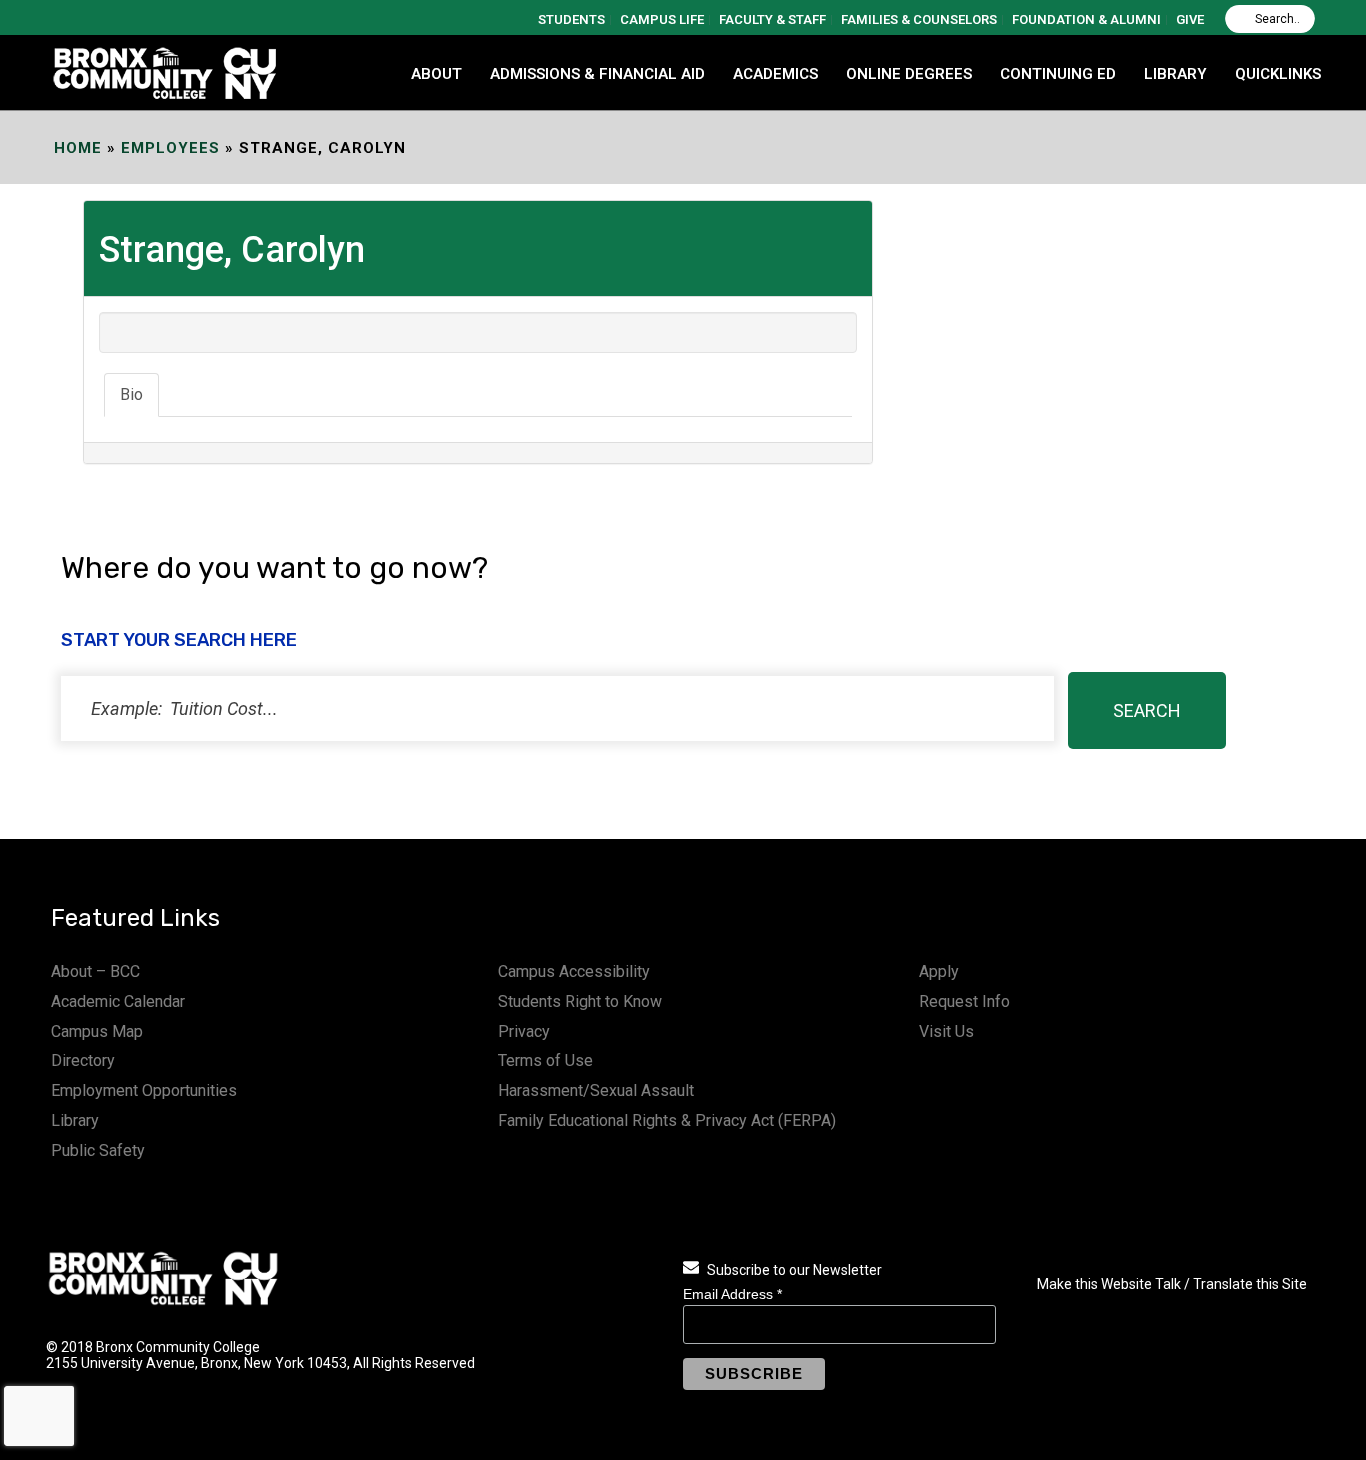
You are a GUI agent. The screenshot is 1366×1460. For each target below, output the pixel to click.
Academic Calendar (118, 1001)
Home (78, 148)
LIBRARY (1175, 74)
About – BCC (95, 971)
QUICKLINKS (1278, 74)
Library (75, 1120)
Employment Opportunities (144, 1090)
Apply (939, 971)
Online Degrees (909, 74)
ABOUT (436, 74)
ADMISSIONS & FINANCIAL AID (597, 74)
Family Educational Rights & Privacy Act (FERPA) (667, 1120)
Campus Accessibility (574, 971)
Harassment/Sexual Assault (596, 1090)
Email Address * (732, 1294)
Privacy (524, 1031)
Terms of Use (545, 1060)
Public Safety (98, 1150)
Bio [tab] (131, 394)
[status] (557, 708)
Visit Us (946, 1031)
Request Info (964, 1001)
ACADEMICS (775, 74)
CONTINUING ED (1058, 74)
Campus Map (97, 1031)
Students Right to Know (580, 1001)
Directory (83, 1060)
